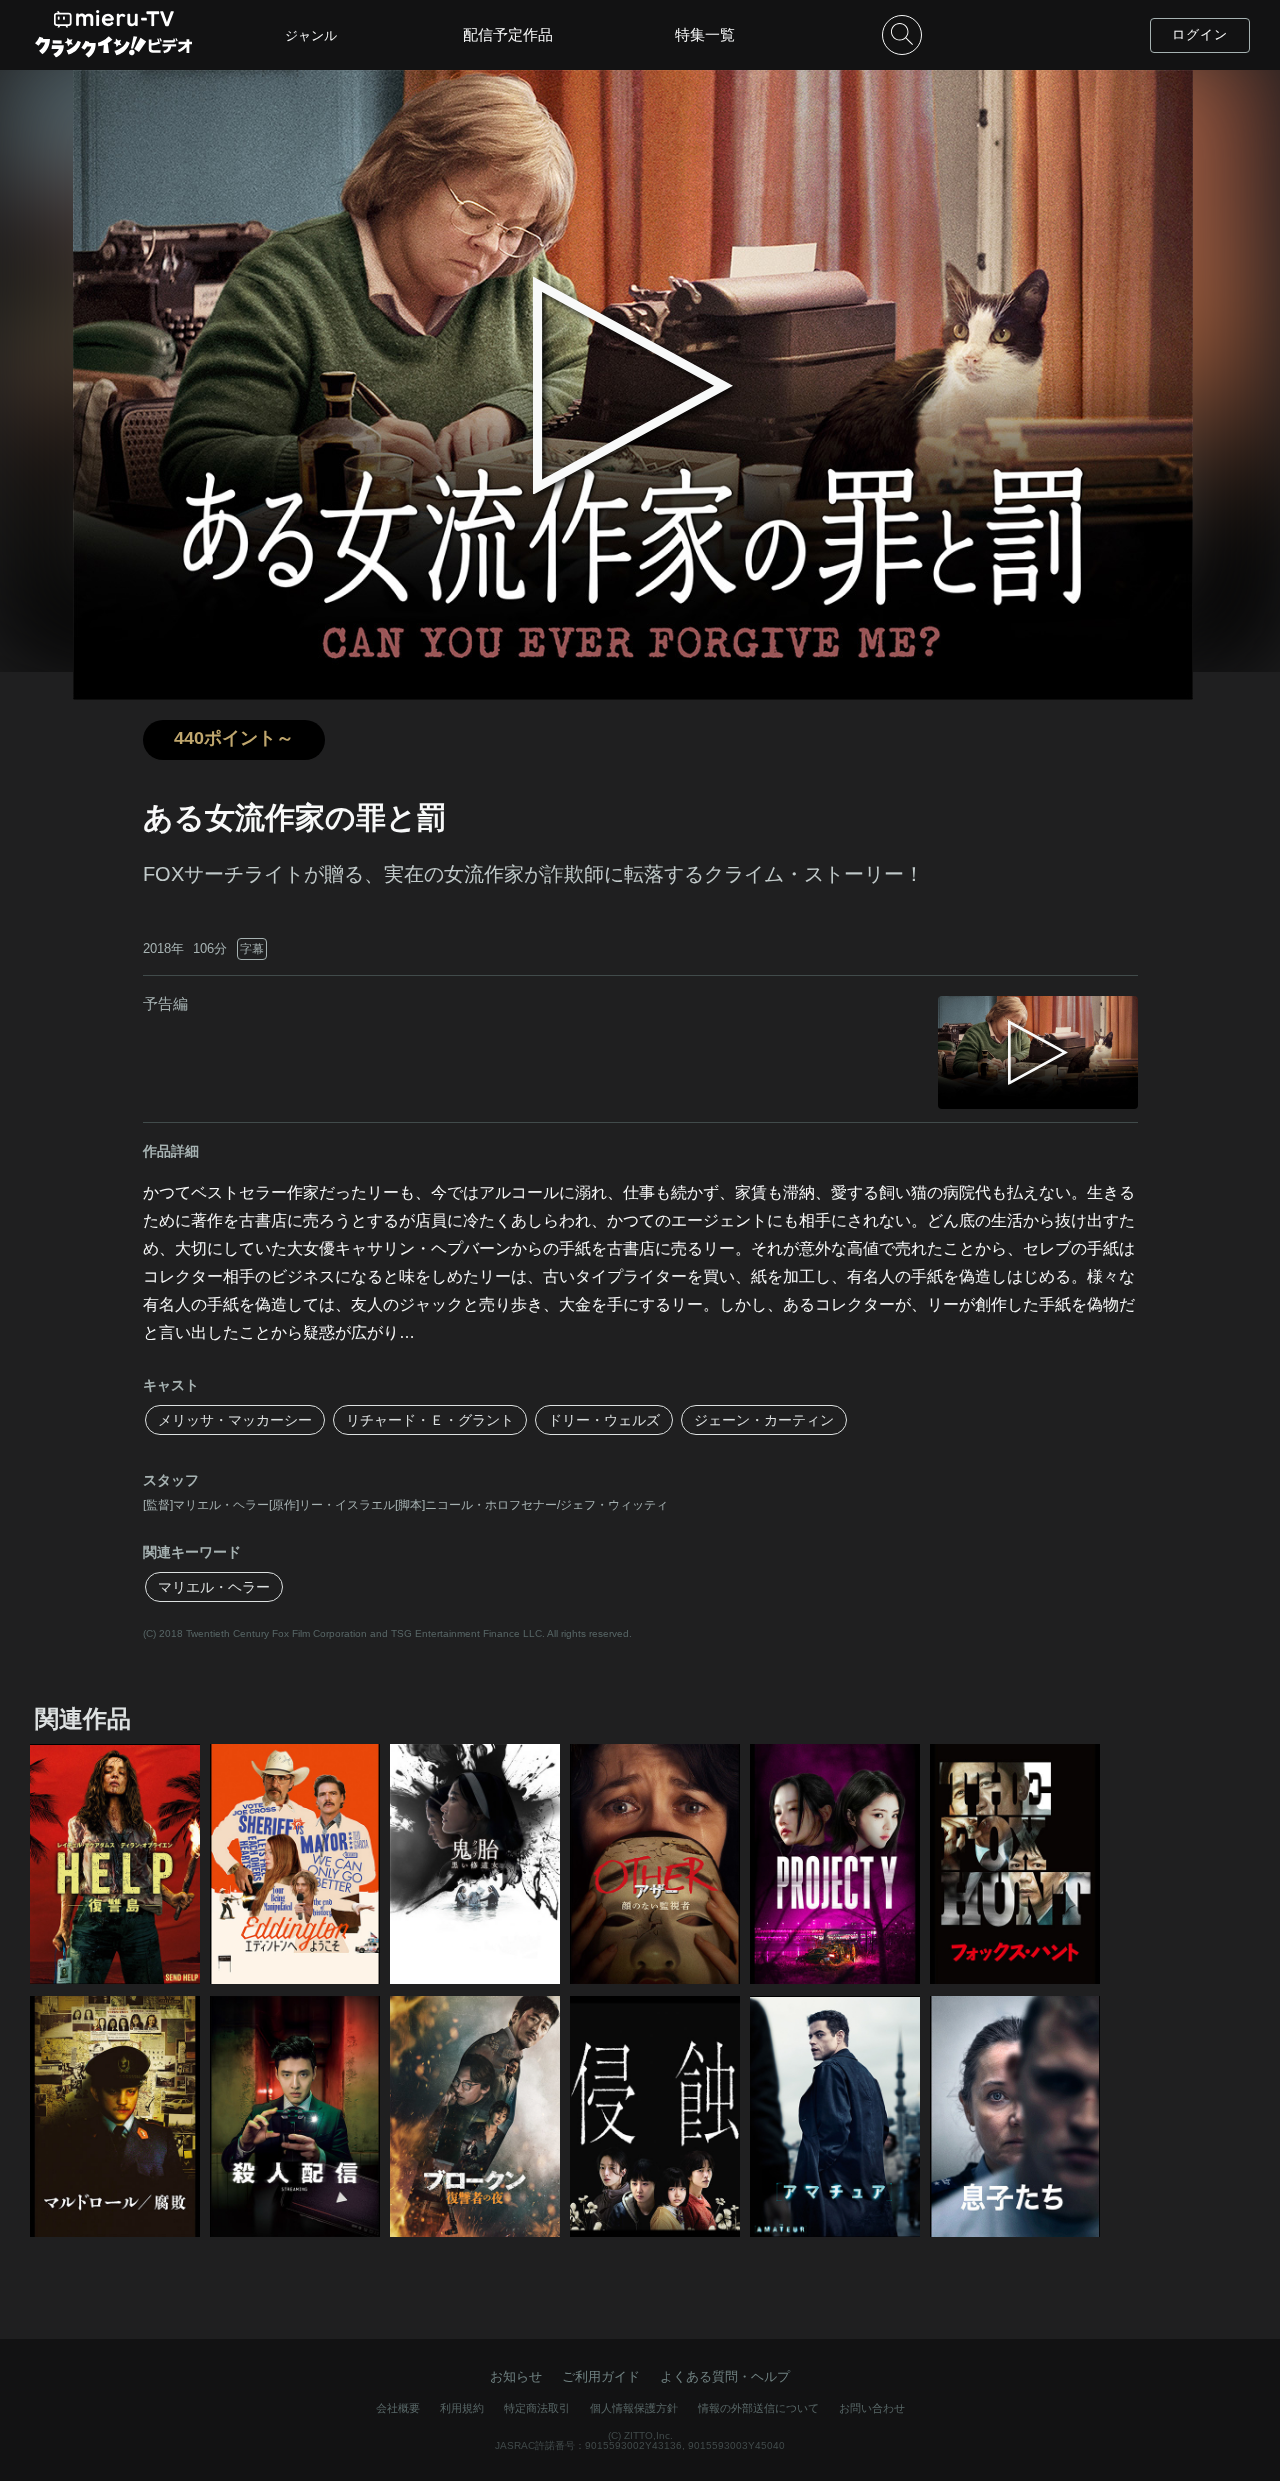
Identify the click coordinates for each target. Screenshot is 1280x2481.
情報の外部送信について (758, 2408)
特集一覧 (705, 34)
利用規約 (462, 2408)
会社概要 (398, 2408)
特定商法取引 (537, 2408)
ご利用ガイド (601, 2376)
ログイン (1200, 34)
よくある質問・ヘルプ (725, 2376)
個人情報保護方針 (634, 2408)
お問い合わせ (872, 2408)
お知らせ (516, 2376)
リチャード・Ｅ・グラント (430, 1420)
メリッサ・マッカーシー (235, 1420)
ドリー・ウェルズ (604, 1420)
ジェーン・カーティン (764, 1420)
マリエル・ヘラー (214, 1587)
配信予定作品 (508, 34)
